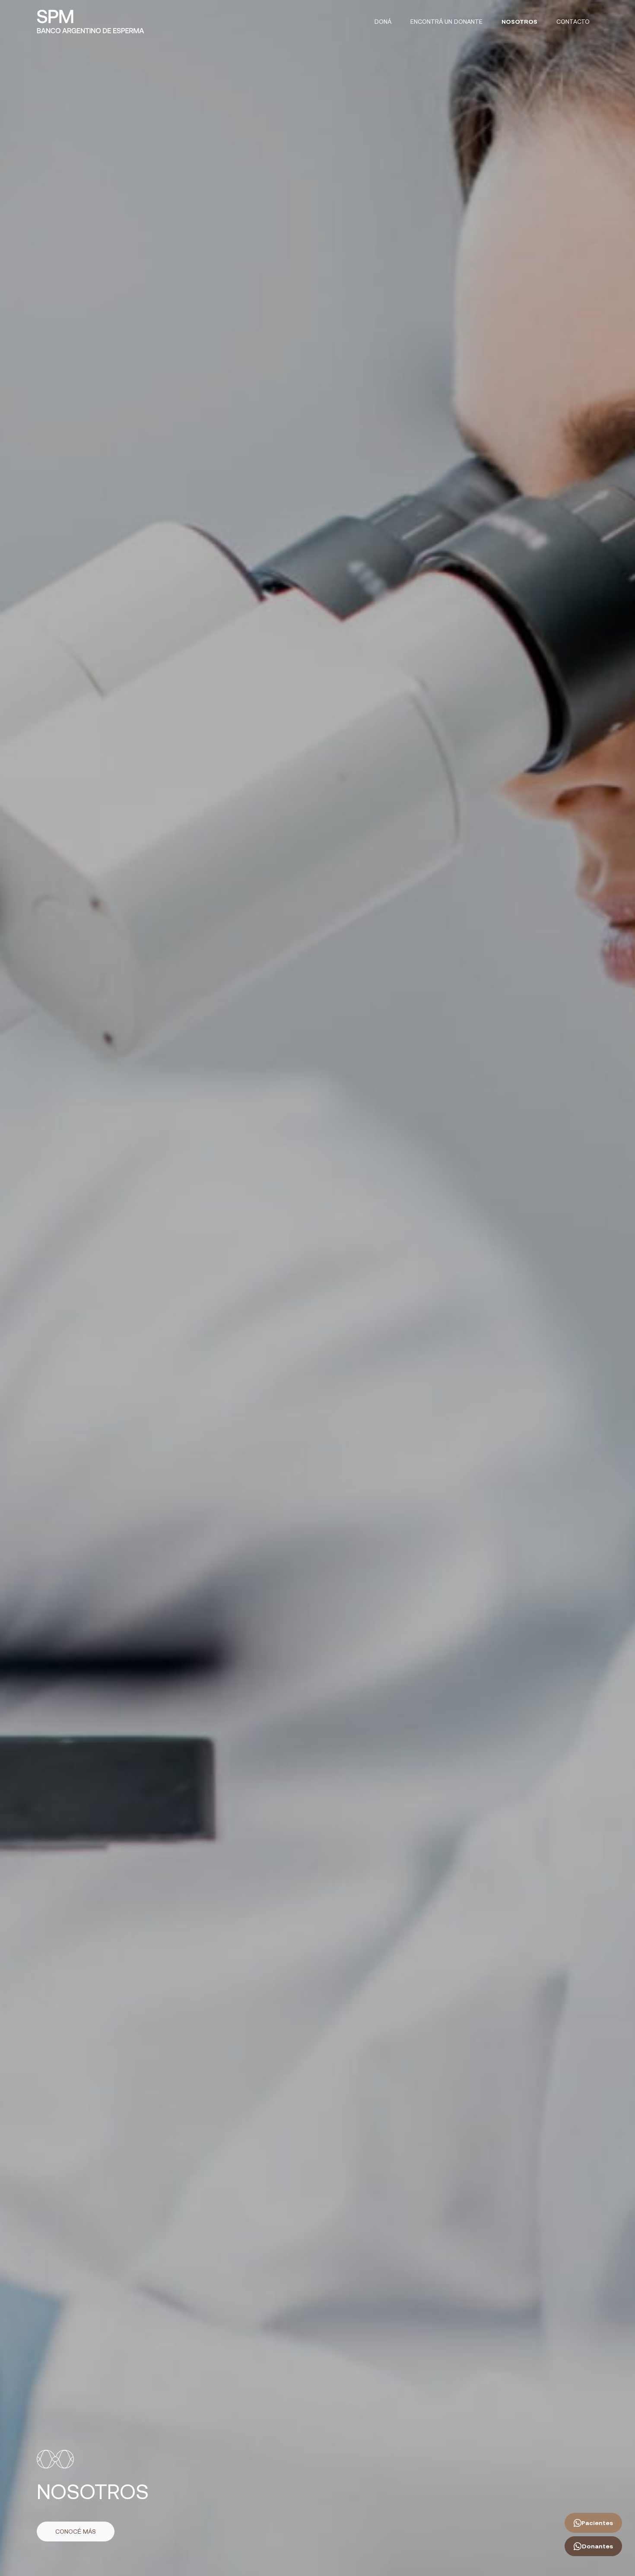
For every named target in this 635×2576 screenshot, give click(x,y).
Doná (383, 22)
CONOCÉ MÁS (76, 2532)
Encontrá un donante (446, 22)
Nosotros (519, 22)
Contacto (573, 22)
